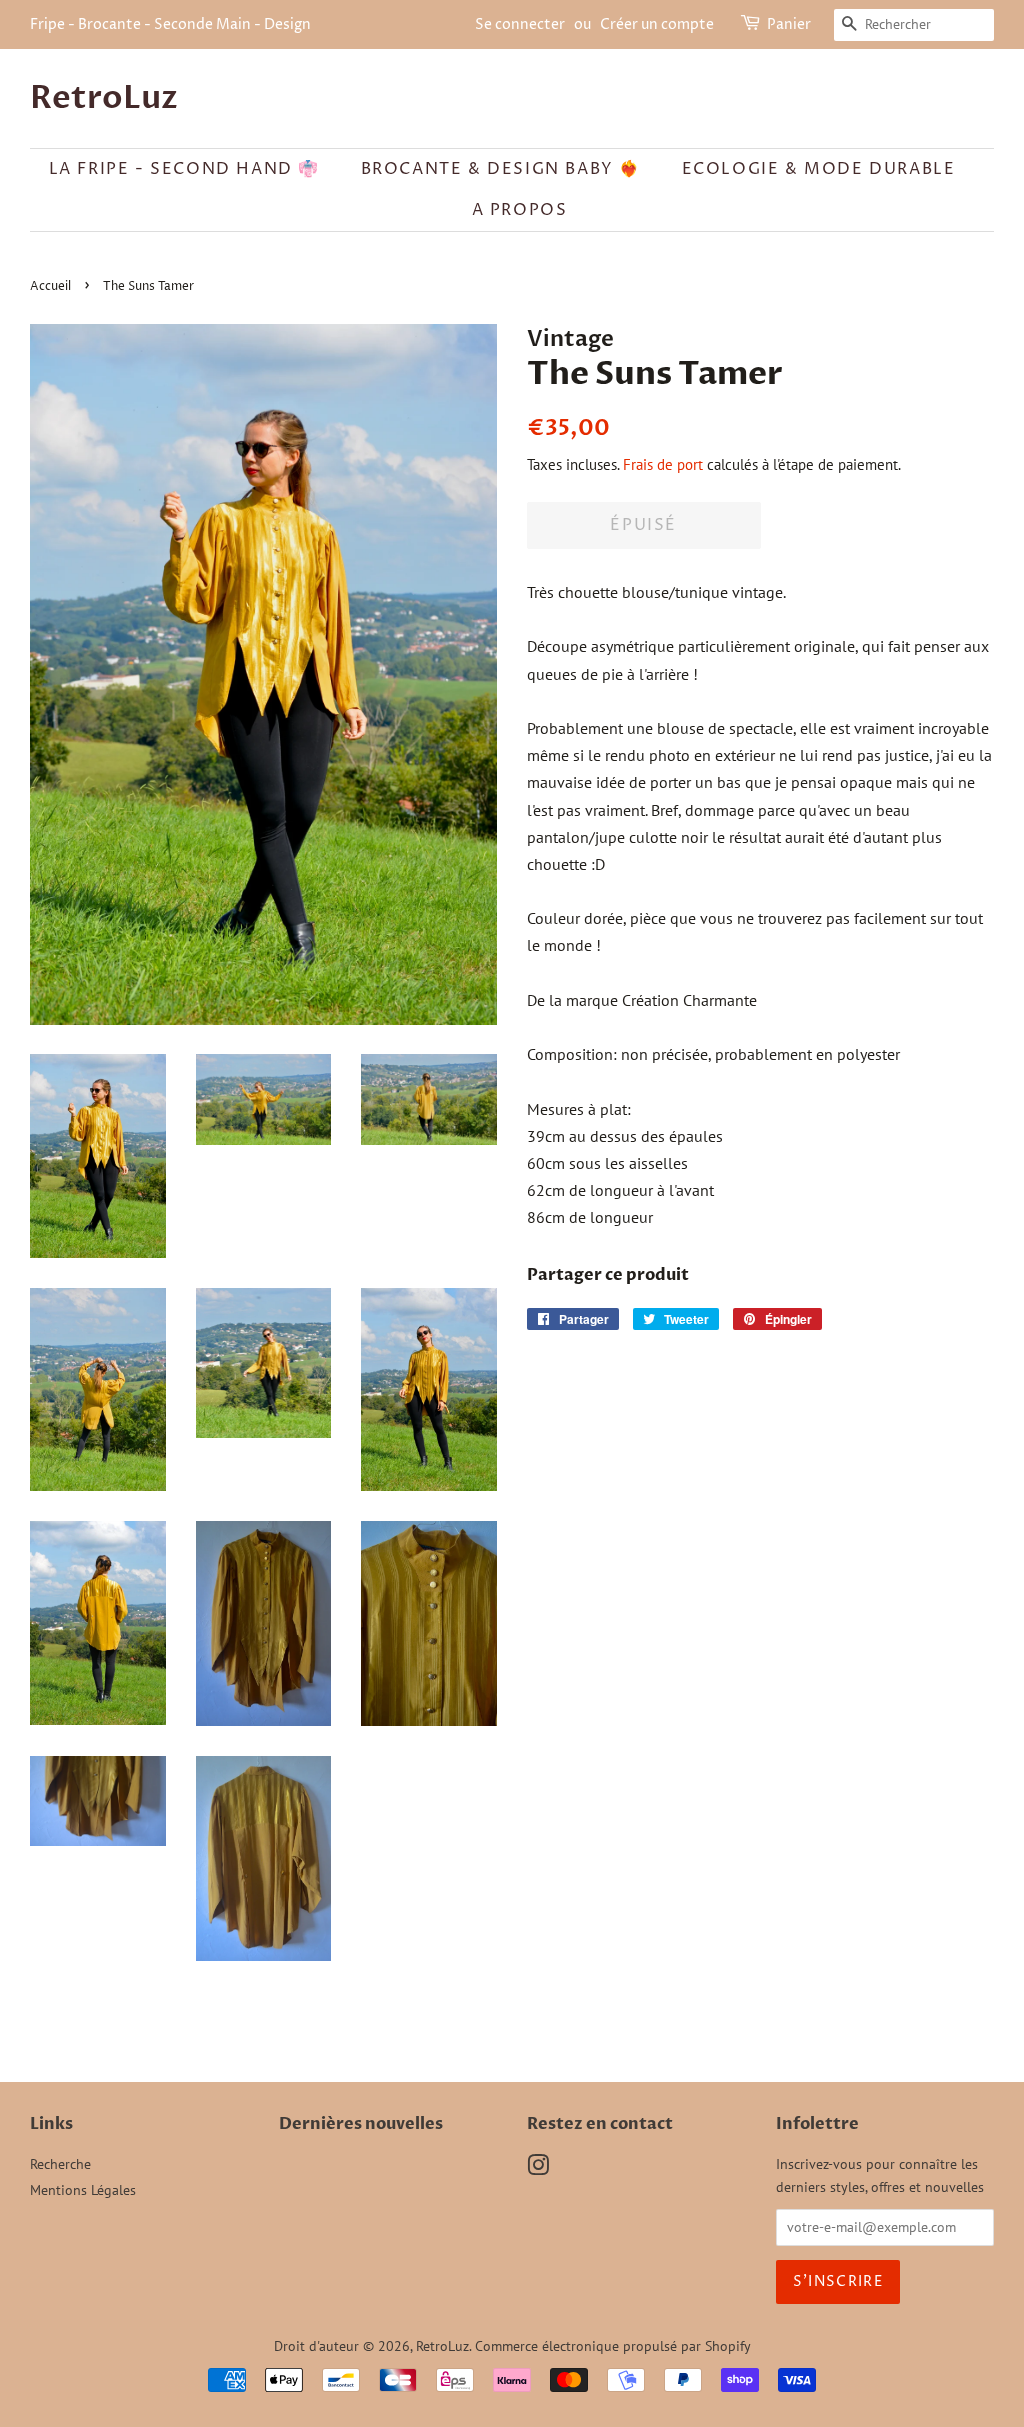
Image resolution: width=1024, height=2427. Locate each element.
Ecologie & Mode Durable (819, 169)
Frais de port (663, 464)
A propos (520, 210)
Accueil (50, 286)
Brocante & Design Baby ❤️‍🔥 (501, 169)
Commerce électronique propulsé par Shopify (613, 2346)
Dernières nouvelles (361, 2124)
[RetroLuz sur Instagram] (538, 2169)
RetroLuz (104, 98)
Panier (789, 24)
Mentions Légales (83, 2190)
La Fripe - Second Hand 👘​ (184, 169)
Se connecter (520, 24)
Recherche (60, 2164)
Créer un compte (657, 24)
